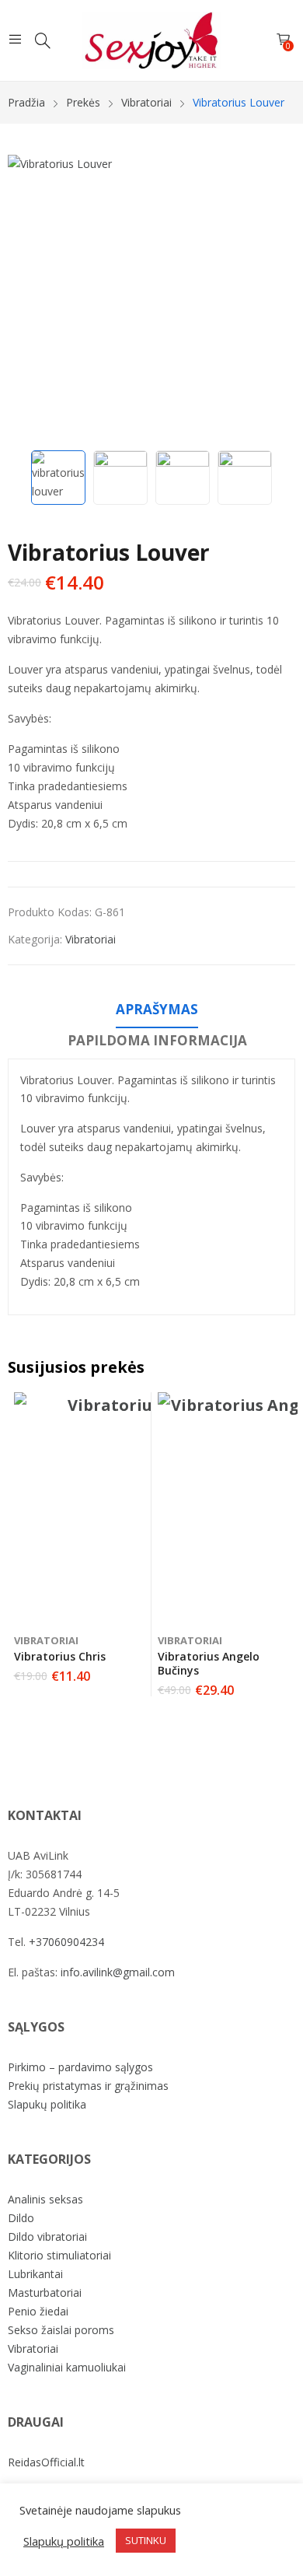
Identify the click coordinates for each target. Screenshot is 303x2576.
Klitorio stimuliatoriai (59, 2255)
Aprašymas (157, 1009)
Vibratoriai (91, 939)
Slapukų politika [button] (64, 2541)
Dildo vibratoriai (47, 2236)
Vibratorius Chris (60, 1656)
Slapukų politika (47, 2104)
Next (276, 299)
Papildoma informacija (157, 1040)
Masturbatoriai (45, 2292)
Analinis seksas (45, 2199)
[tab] (157, 1012)
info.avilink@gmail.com (118, 1972)
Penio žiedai (38, 2311)
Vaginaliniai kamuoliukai (67, 2367)
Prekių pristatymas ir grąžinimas (88, 2086)
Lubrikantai (35, 2274)
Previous (27, 299)
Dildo (21, 2218)
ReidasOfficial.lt (46, 2462)
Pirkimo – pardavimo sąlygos (80, 2067)
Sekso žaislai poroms (61, 2330)
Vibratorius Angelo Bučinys (209, 1663)
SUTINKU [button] (146, 2540)
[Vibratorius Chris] (131, 1509)
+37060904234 (66, 1942)
